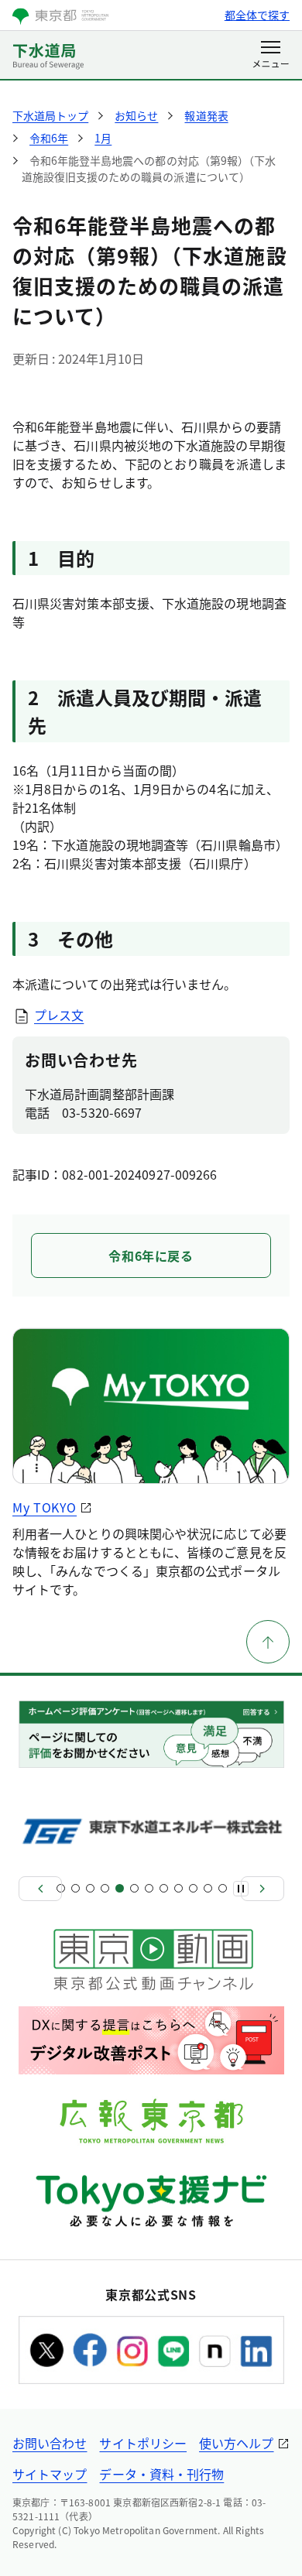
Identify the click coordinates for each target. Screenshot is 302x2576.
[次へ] (263, 1889)
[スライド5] (120, 1888)
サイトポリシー (143, 2443)
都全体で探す (257, 15)
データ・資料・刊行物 (161, 2474)
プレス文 (59, 1015)
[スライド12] (223, 1888)
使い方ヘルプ (236, 2443)
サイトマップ (50, 2474)
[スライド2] (75, 1888)
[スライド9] (178, 1888)
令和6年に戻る (151, 1255)
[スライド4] (105, 1888)
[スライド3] (90, 1888)
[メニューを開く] (271, 56)
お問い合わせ (50, 2443)
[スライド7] (149, 1888)
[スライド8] (164, 1888)
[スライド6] (134, 1888)
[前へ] (40, 1889)
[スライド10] (193, 1888)
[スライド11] (208, 1888)
